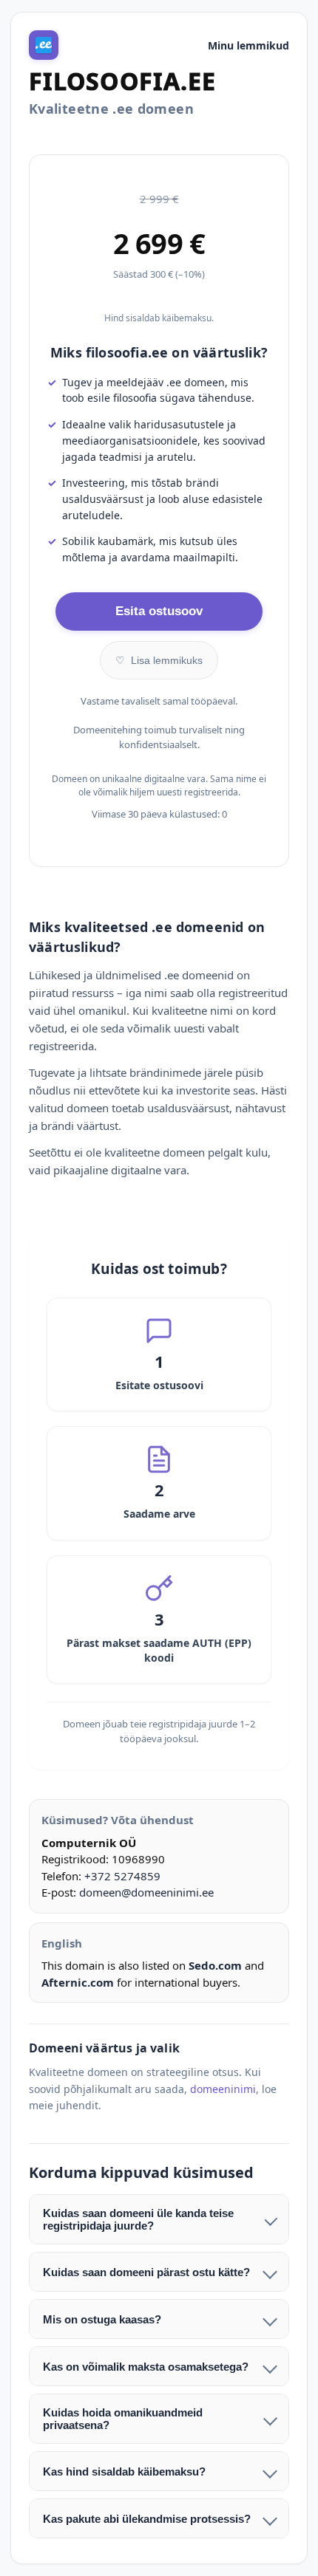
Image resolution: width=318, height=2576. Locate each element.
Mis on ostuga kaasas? (102, 2319)
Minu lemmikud (248, 45)
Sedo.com (215, 1965)
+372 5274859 (122, 1876)
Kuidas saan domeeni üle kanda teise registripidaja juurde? (138, 2219)
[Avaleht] (44, 45)
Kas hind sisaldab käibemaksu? (124, 2471)
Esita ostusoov (159, 611)
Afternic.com (78, 1982)
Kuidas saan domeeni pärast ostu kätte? (146, 2272)
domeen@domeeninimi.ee (146, 1892)
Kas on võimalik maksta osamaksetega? (146, 2367)
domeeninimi (223, 2089)
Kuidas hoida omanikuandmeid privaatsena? (123, 2419)
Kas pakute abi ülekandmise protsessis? (147, 2519)
